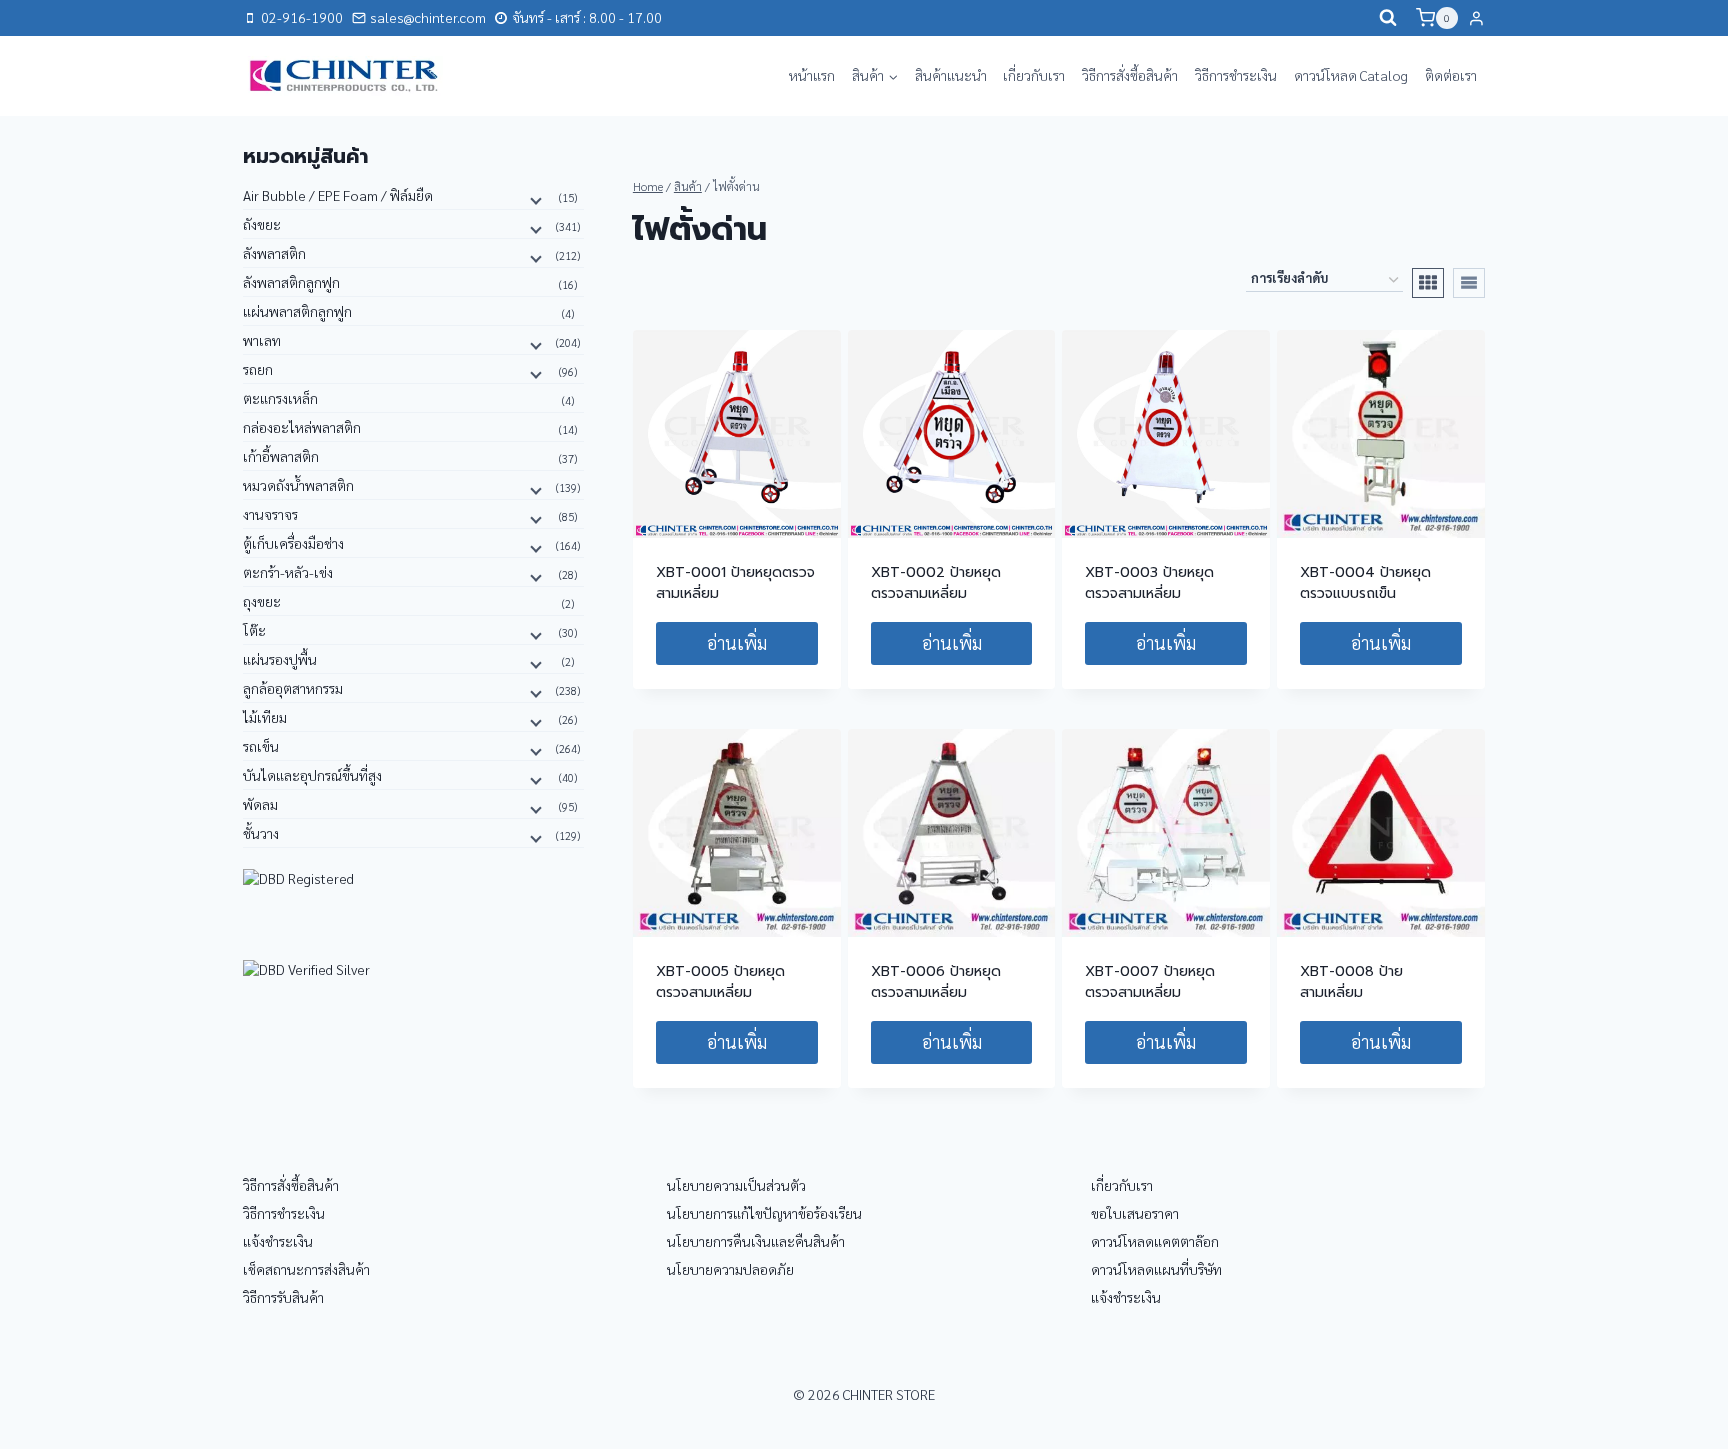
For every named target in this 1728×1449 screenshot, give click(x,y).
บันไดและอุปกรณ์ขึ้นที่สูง (312, 775)
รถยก (258, 369)
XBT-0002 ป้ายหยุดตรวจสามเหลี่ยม (936, 583)
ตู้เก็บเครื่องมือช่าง (293, 543)
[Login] (1476, 18)
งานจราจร (270, 514)
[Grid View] (1428, 283)
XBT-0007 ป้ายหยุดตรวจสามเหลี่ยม (1150, 982)
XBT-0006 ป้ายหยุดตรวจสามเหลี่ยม (936, 982)
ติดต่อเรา (1451, 75)
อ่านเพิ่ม (737, 642)
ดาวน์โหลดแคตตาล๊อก (1155, 1241)
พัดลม (260, 804)
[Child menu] (534, 199)
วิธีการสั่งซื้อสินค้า (1130, 75)
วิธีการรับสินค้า (283, 1297)
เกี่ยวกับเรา (1034, 75)
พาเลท (262, 340)
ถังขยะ (262, 224)
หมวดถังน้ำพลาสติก (298, 485)
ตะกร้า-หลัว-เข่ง (288, 572)
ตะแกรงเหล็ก (280, 398)
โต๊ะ (254, 630)
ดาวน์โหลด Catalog (1351, 75)
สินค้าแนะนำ (951, 75)
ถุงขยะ (262, 601)
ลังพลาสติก (274, 253)
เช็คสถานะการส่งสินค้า (306, 1269)
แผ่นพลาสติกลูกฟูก (297, 311)
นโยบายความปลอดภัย (730, 1269)
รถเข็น (261, 746)
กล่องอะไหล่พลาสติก (302, 427)
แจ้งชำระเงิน (278, 1241)
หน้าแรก (812, 75)
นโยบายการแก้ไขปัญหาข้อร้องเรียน (764, 1213)
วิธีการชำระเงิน (1236, 75)
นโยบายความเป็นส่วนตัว (736, 1185)
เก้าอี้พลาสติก (281, 456)
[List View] (1469, 283)
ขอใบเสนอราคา (1135, 1213)
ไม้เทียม (265, 717)
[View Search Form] (1388, 18)
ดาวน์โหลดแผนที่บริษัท (1156, 1269)
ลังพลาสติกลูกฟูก (291, 282)
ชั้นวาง (261, 833)
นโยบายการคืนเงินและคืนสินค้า (756, 1241)
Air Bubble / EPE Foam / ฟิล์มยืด (338, 195)
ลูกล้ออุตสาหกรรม (293, 688)
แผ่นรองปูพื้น (280, 659)
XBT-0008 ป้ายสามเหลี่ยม (1351, 982)
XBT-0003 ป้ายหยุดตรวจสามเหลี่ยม (1149, 583)
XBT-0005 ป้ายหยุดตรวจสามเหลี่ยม (720, 982)
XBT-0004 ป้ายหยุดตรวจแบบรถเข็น (1365, 583)
